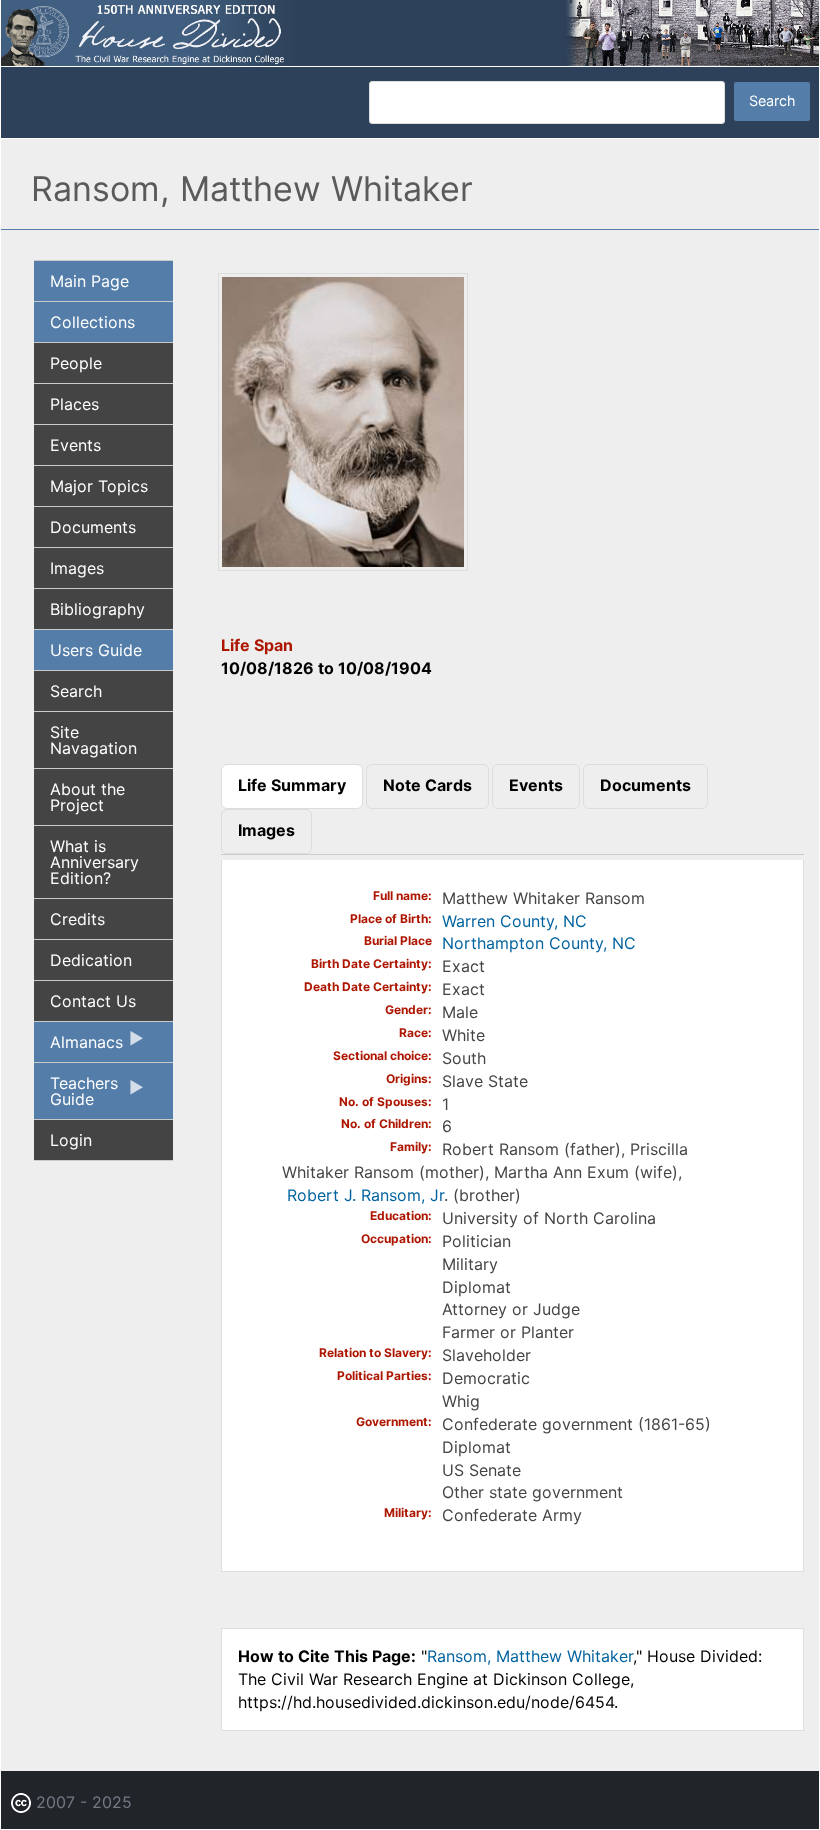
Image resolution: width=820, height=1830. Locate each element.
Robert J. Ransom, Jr (365, 1195)
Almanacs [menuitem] (78, 1047)
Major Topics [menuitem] (99, 486)
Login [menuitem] (71, 1140)
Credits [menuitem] (77, 919)
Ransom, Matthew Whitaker (530, 1656)
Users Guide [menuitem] (96, 650)
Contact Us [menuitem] (93, 1001)
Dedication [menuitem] (91, 960)
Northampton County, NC (539, 943)
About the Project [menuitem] (87, 797)
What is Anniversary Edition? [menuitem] (94, 862)
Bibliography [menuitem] (97, 609)
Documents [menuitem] (93, 527)
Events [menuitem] (75, 445)
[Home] (410, 31)
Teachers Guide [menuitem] (76, 1096)
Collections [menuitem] (92, 322)
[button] (343, 564)
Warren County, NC (514, 921)
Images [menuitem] (77, 568)
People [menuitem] (76, 363)
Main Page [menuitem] (89, 281)
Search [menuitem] (76, 691)
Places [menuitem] (74, 404)
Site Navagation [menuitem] (93, 740)
